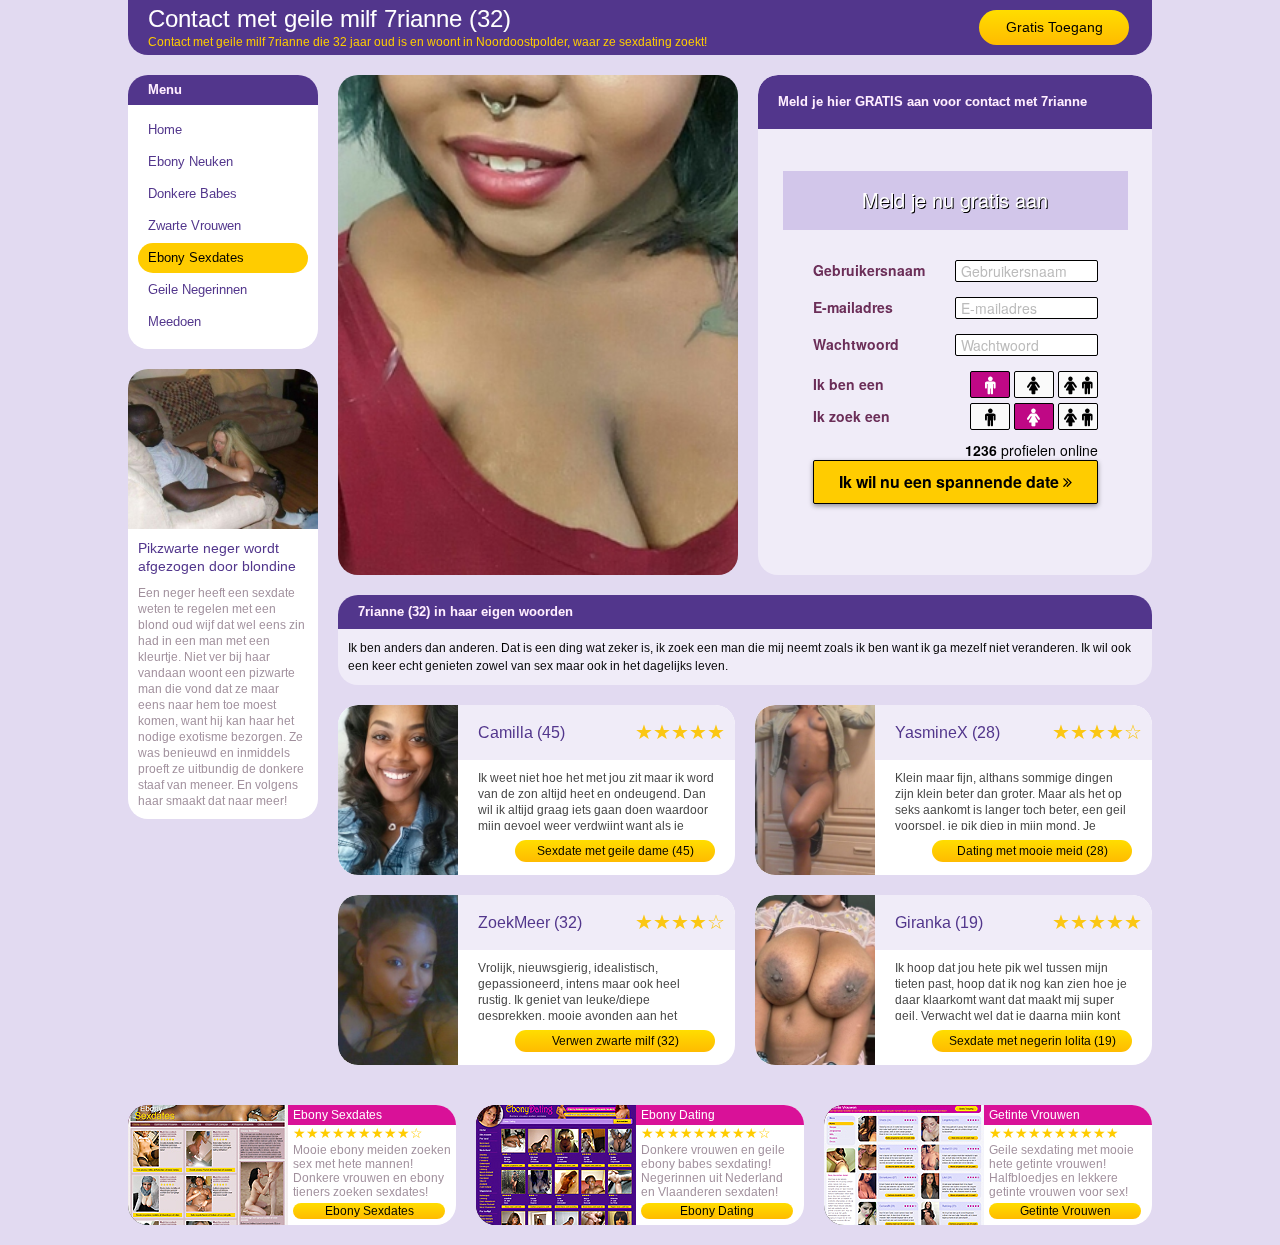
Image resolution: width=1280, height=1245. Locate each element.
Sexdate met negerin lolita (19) (1032, 1041)
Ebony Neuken (190, 161)
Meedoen (174, 321)
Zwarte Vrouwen (194, 225)
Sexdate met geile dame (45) (615, 851)
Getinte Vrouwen (1065, 1211)
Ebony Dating (717, 1211)
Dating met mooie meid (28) (1032, 851)
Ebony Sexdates (196, 257)
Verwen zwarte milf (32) (615, 1041)
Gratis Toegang (1054, 27)
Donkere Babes (192, 193)
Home (165, 129)
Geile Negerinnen (197, 289)
